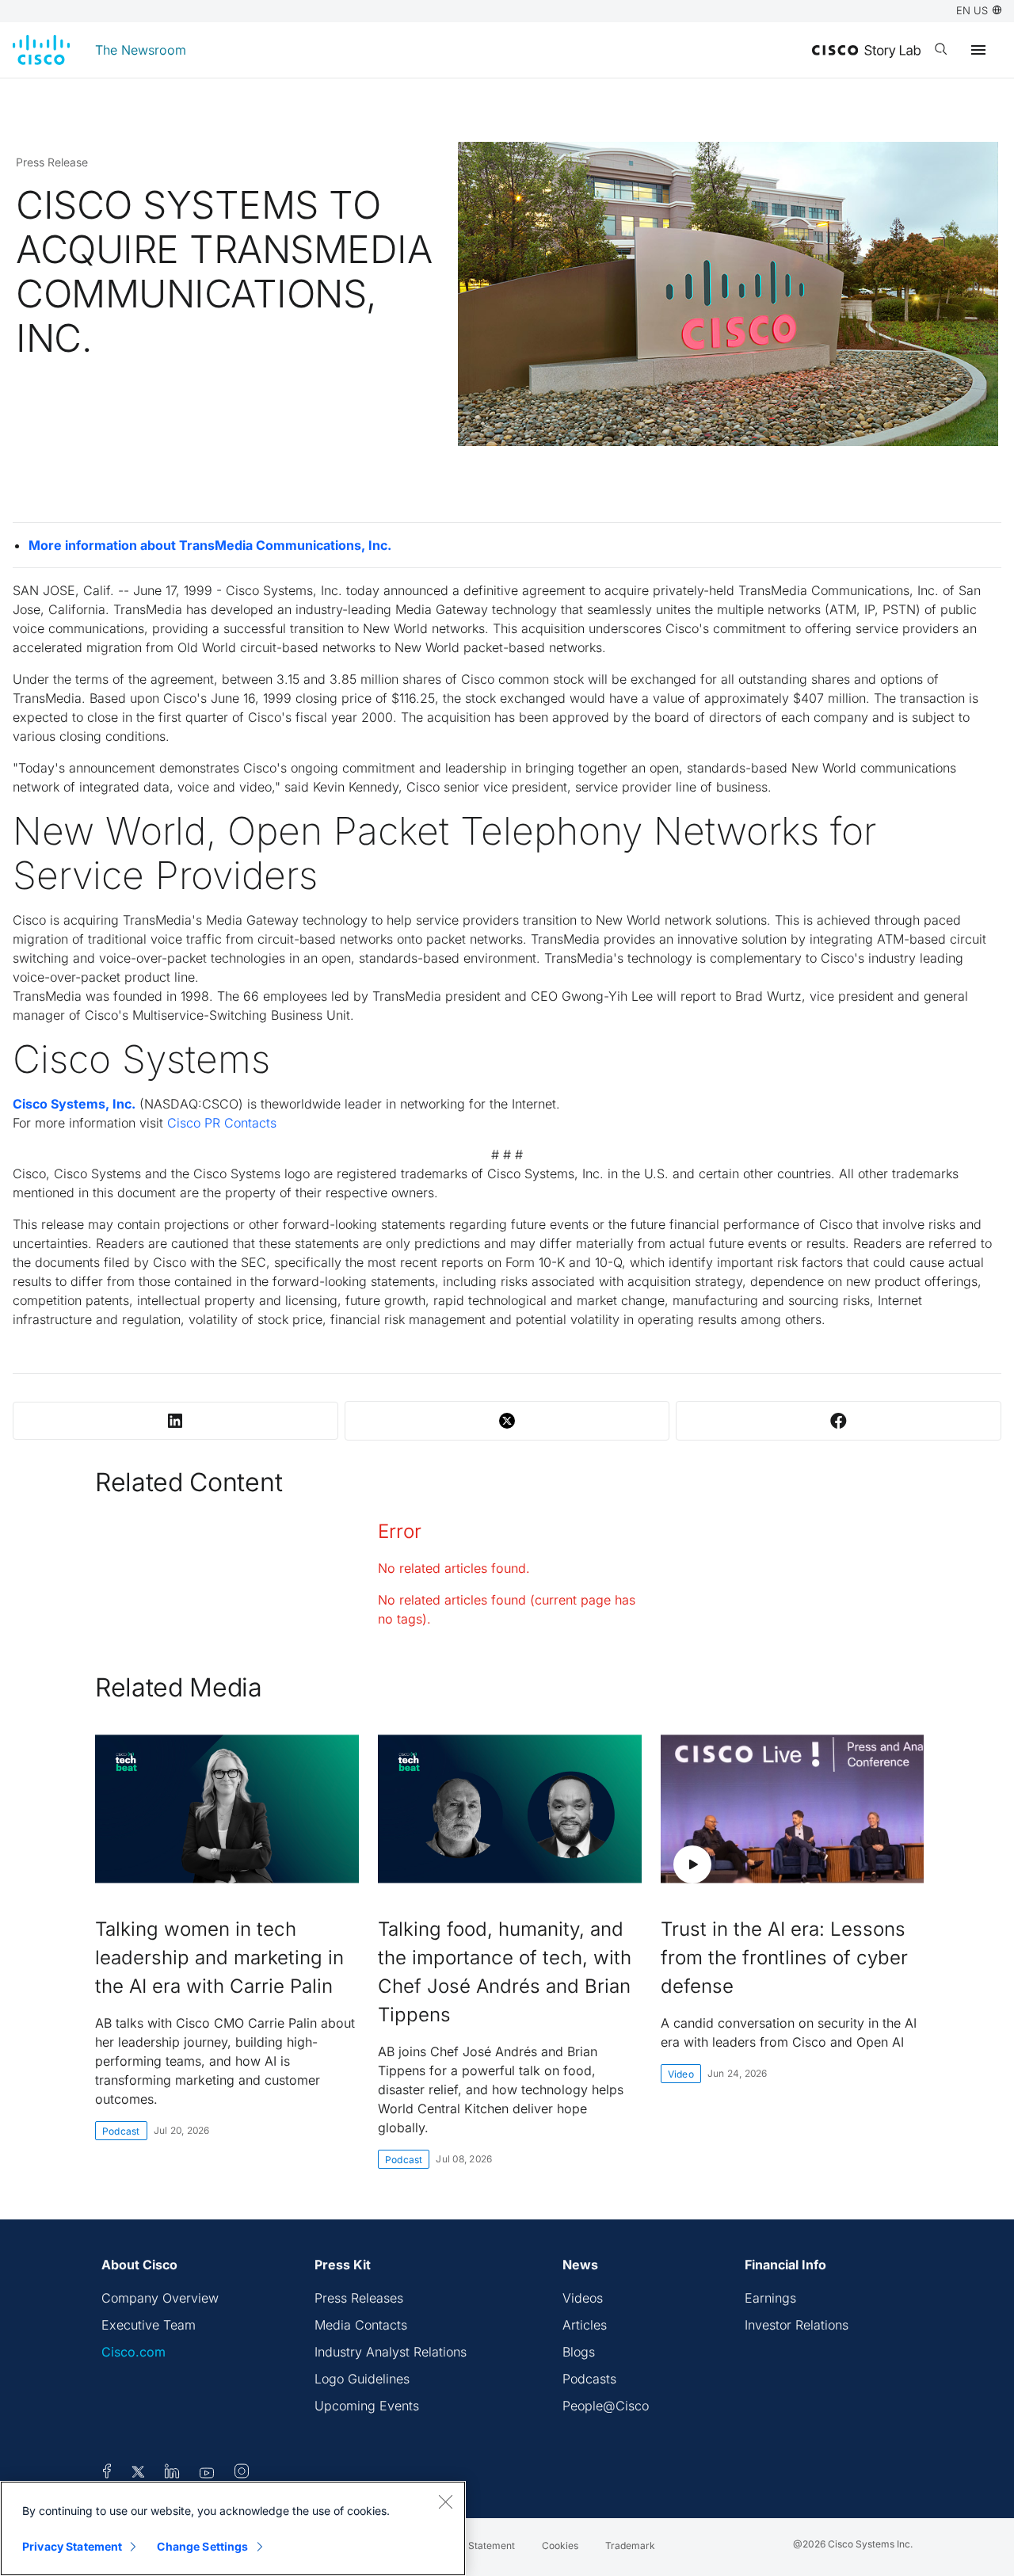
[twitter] (140, 2474)
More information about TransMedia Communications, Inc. (210, 545)
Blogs (579, 2352)
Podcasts (589, 2379)
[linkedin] (172, 2474)
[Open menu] (978, 50)
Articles (585, 2325)
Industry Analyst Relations (391, 2352)
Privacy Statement (72, 2546)
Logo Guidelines (362, 2379)
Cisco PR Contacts (222, 1123)
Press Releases (359, 2298)
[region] (233, 2528)
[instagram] (242, 2474)
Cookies (560, 2545)
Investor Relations (797, 2325)
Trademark (630, 2545)
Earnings (770, 2298)
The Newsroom (141, 50)
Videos (583, 2298)
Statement (492, 2545)
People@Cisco (606, 2406)
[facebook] (107, 2474)
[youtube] (207, 2474)
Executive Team (149, 2325)
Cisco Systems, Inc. (74, 1104)
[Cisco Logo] (41, 50)
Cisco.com (133, 2352)
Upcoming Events (367, 2406)
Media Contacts (361, 2325)
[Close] (445, 2502)
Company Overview (160, 2298)
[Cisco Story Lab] (866, 52)
